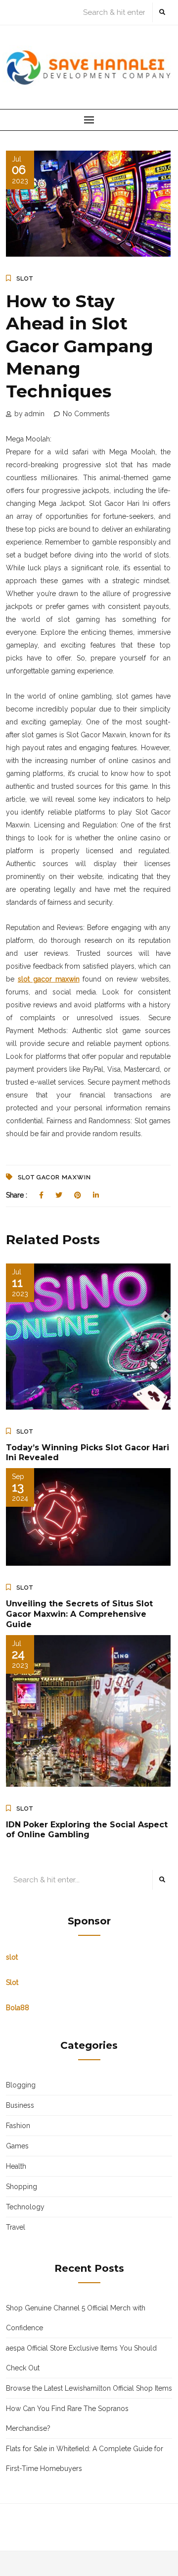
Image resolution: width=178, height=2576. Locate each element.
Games (17, 2146)
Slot (25, 278)
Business (20, 2105)
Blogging (21, 2085)
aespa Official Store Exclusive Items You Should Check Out (81, 2358)
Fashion (18, 2126)
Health (16, 2166)
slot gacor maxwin (54, 1177)
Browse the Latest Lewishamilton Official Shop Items (89, 2388)
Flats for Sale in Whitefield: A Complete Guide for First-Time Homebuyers (85, 2459)
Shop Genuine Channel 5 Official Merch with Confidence (76, 2318)
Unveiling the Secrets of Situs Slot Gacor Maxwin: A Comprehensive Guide (79, 1614)
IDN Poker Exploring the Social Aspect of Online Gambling (87, 1830)
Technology (25, 2207)
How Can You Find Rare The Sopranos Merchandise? (67, 2418)
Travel (16, 2227)
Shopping (22, 2187)
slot (12, 1957)
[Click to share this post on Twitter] (59, 1195)
